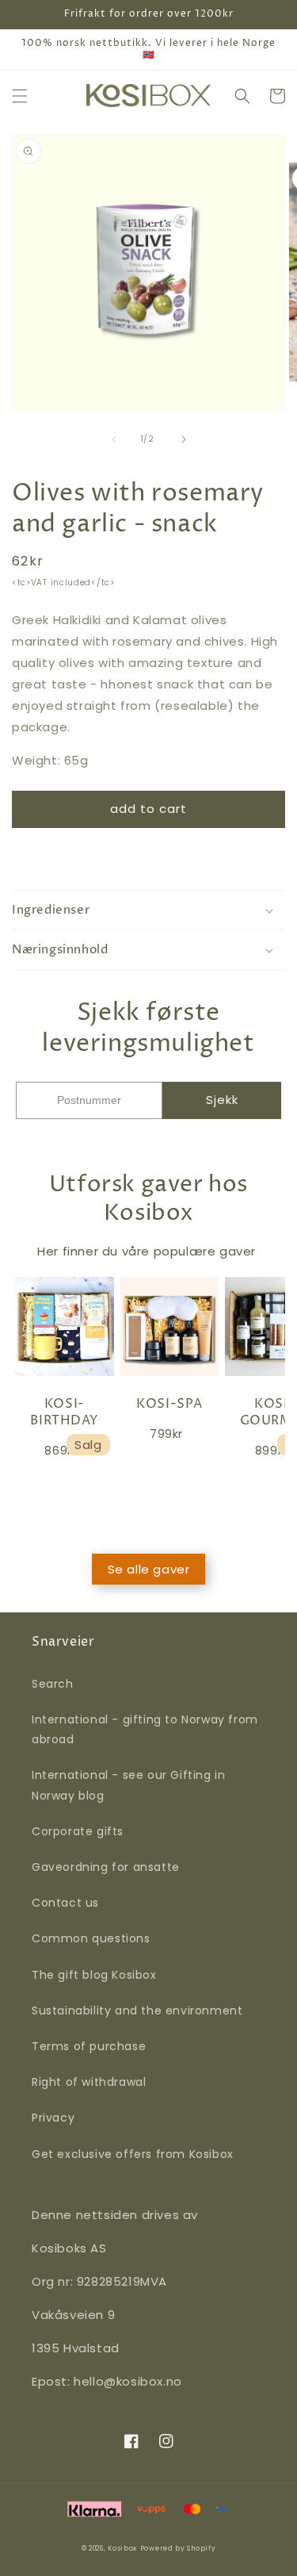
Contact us (65, 1903)
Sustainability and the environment (137, 2011)
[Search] (242, 96)
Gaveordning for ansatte (106, 1867)
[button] (20, 96)
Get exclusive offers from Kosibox (133, 2154)
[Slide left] (114, 439)
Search (53, 1684)
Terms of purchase (89, 2046)
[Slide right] (184, 439)
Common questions (91, 1938)
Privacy (53, 2118)
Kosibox (122, 2548)
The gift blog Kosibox (94, 1975)
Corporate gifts (78, 1831)
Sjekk (222, 1100)
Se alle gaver (149, 1569)
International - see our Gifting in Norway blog (128, 1785)
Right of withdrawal (89, 2082)
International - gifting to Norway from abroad (145, 1729)
